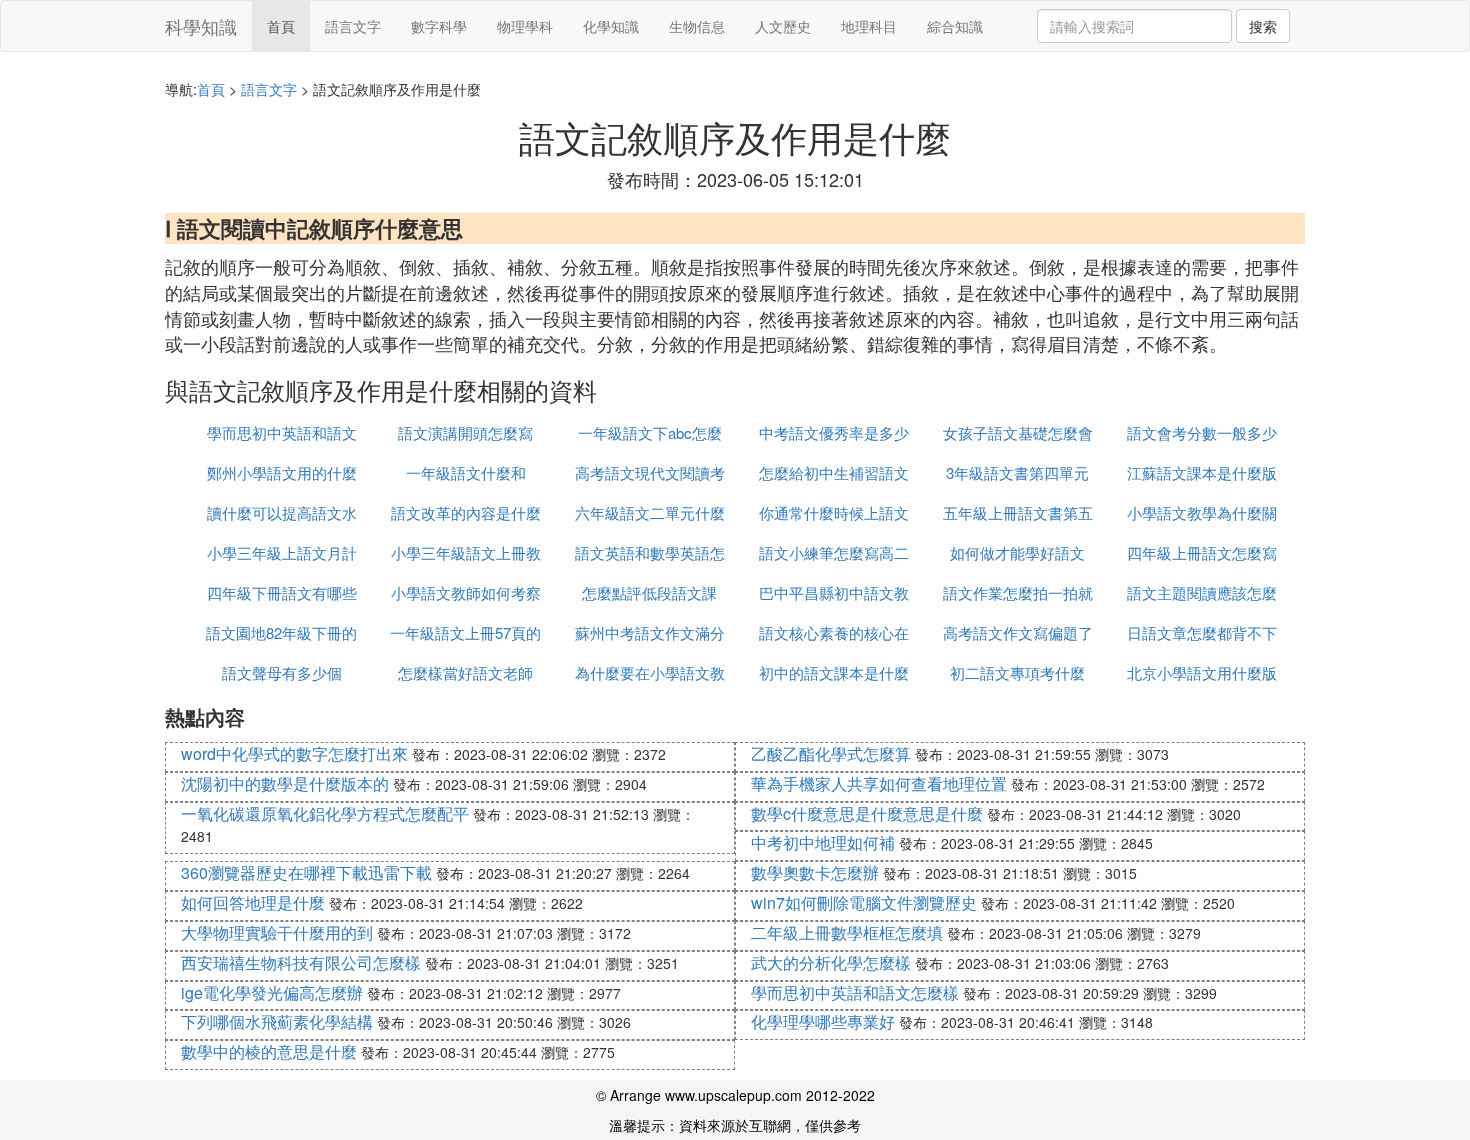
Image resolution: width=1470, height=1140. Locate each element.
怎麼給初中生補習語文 (834, 472)
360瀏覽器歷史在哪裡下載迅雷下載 (306, 872)
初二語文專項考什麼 (1017, 672)
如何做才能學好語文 (1017, 552)
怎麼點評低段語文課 (649, 592)
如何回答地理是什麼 (253, 902)
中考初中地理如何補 (823, 842)
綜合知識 (955, 26)
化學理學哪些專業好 (823, 1021)
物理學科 (525, 26)
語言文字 (353, 26)
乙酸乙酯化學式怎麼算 (831, 753)
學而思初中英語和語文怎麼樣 (855, 992)
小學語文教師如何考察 (466, 592)
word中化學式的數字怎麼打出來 (294, 753)
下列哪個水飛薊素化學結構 (277, 1021)
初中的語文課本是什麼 (834, 672)
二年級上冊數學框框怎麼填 (847, 932)
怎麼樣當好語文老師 (465, 672)
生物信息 (697, 26)
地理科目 (869, 26)
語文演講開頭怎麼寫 (465, 432)
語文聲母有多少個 (282, 672)
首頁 (281, 26)
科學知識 (201, 26)
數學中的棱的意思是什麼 (269, 1051)
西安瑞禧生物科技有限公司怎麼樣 (301, 962)
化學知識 (611, 26)
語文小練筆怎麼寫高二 (834, 552)
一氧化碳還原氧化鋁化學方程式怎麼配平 (325, 813)
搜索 (1263, 26)
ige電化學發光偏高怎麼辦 (272, 992)
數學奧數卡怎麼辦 (815, 872)
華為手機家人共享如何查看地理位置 (879, 783)
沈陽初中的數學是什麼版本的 (285, 783)
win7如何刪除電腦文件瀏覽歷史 (864, 902)
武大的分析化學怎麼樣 (831, 962)
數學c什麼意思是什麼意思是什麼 (867, 813)
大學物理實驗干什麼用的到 (277, 932)
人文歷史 (783, 26)
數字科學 (439, 26)
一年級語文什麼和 (466, 472)
